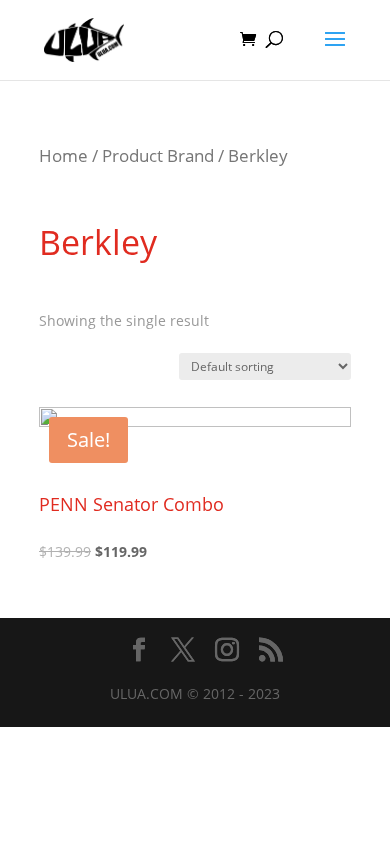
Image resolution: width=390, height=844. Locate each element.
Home (63, 155)
